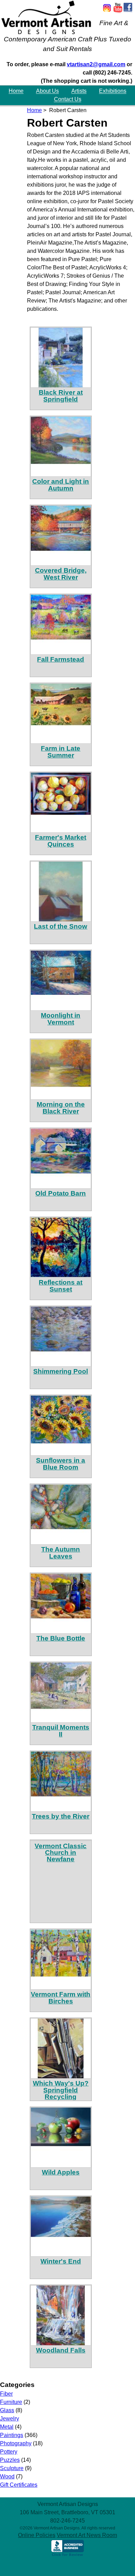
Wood (7, 2476)
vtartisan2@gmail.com (96, 64)
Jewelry (10, 2419)
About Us (47, 91)
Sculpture (12, 2468)
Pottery (9, 2452)
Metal (7, 2427)
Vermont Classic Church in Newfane (61, 1852)
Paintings (12, 2435)
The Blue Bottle (61, 1638)
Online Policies (37, 2535)
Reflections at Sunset (61, 1286)
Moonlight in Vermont (61, 1019)
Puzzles (10, 2460)
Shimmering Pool (61, 1371)
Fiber (6, 2394)
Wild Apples (61, 2172)
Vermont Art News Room (87, 2535)
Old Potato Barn (61, 1193)
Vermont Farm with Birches (61, 1998)
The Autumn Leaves (61, 1553)
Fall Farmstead (61, 659)
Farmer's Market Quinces (61, 841)
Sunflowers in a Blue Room (61, 1464)
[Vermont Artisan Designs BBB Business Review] (67, 2555)
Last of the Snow (61, 926)
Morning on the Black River (61, 1108)
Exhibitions (113, 91)
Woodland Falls (61, 2350)
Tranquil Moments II (61, 1731)
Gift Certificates (19, 2485)
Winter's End (61, 2261)
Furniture (11, 2402)
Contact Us (68, 100)
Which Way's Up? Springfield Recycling (61, 2090)
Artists (79, 91)
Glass (7, 2410)
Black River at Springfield (61, 396)
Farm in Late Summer (61, 752)
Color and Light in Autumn (61, 485)
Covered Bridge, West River (61, 574)
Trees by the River (61, 1816)
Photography (16, 2443)
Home (16, 91)
